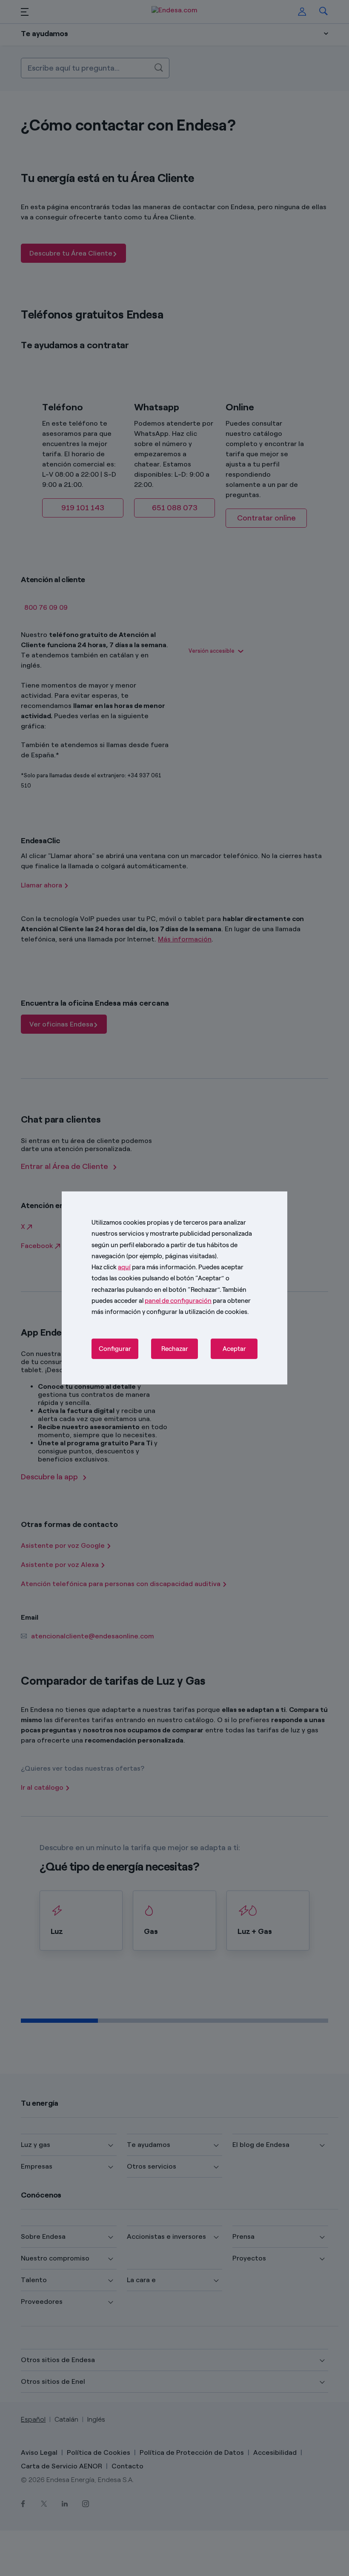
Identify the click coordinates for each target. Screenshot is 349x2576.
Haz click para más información (144, 1267)
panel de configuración (178, 1301)
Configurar (115, 1349)
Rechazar (175, 1349)
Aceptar (234, 1349)
